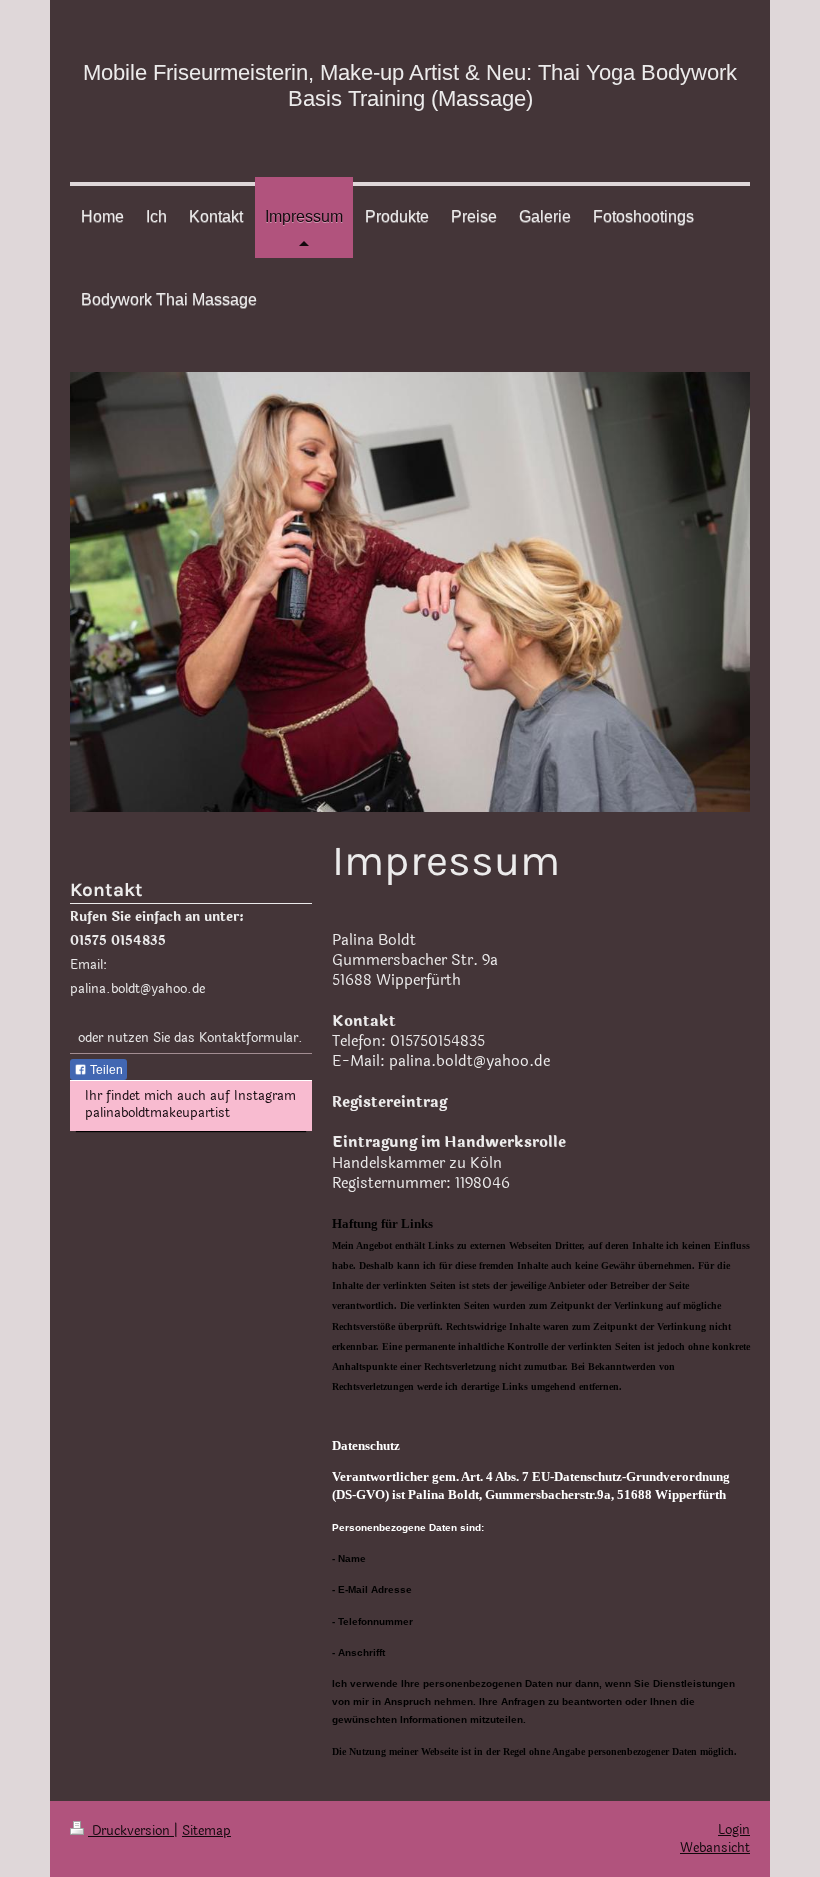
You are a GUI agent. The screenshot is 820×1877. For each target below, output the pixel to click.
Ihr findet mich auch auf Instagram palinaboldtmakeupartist (190, 1105)
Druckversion (131, 1831)
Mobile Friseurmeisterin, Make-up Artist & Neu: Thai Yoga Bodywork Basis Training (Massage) (410, 85)
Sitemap (206, 1831)
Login (734, 1830)
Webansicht (715, 1848)
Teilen (105, 1070)
